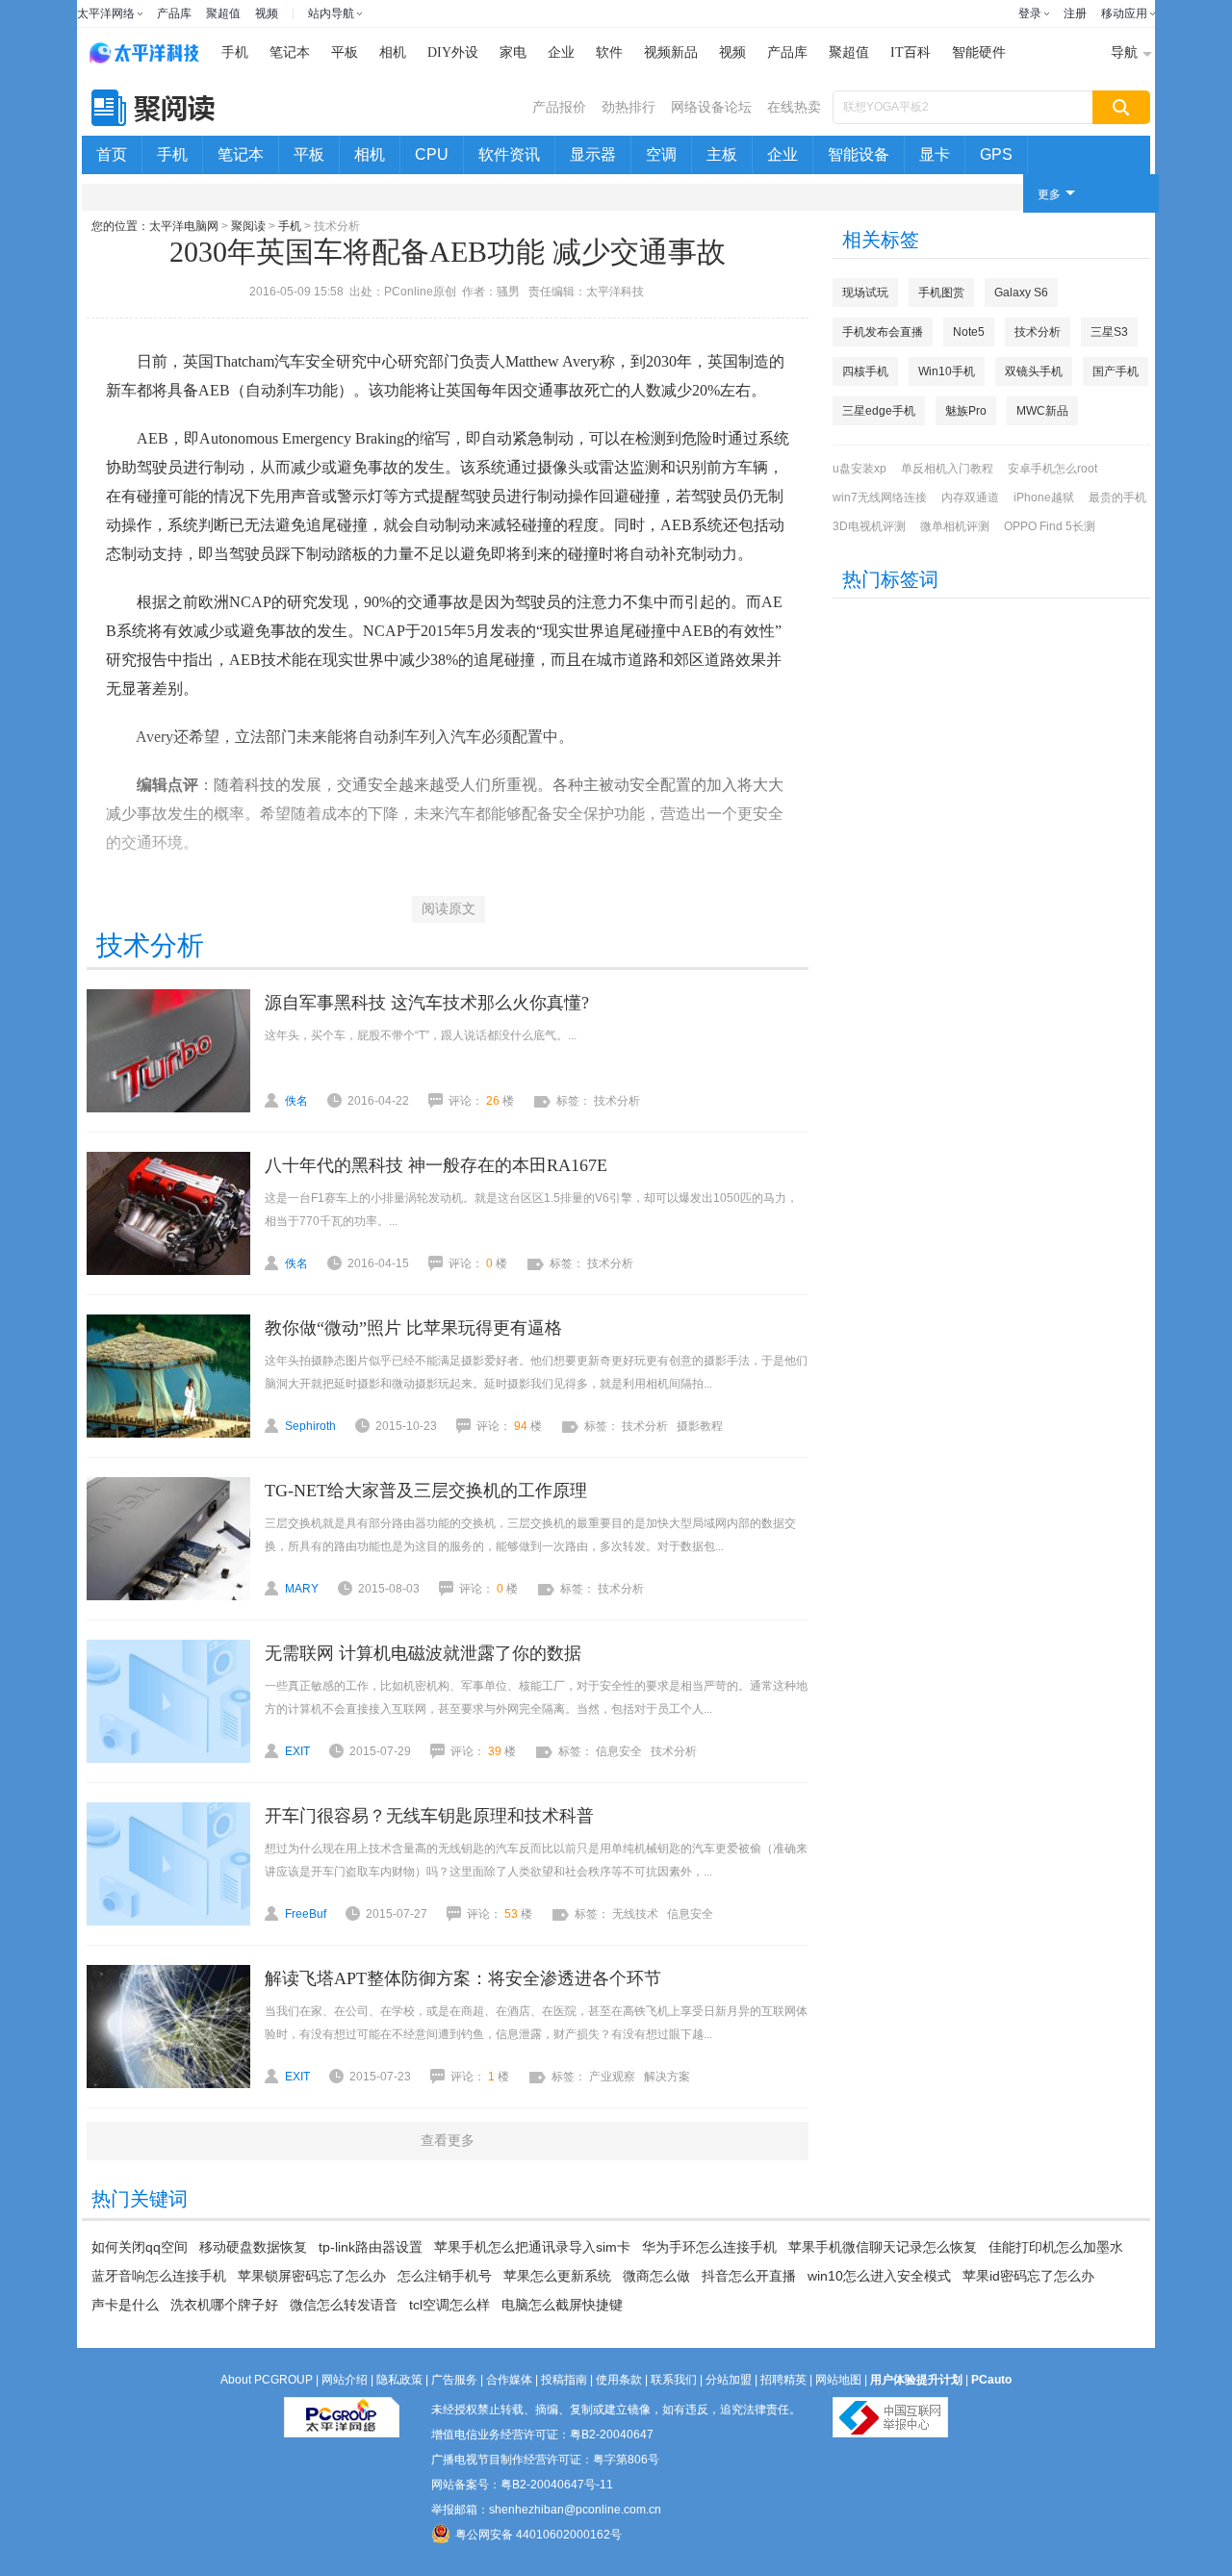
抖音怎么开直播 (749, 2276)
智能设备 (859, 154)
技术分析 (1038, 332)
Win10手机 (947, 371)
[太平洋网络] (342, 2410)
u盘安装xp (860, 469)
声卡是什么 (125, 2305)
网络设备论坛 (711, 107)
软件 (609, 52)
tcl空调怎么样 (449, 2305)
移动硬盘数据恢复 (253, 2247)
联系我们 (674, 2380)
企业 (561, 52)
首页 (112, 154)
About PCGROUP (267, 2380)
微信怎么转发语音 (344, 2305)
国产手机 (1116, 371)
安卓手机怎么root (1052, 469)
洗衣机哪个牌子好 (224, 2305)
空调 (661, 154)
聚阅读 (248, 226)
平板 (345, 52)
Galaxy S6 (1021, 293)
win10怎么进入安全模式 (879, 2276)
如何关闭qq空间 (140, 2247)
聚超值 (223, 13)
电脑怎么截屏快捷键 (562, 2305)
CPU (432, 154)
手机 (235, 52)
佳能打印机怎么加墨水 (1056, 2247)
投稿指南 (564, 2380)
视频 (267, 13)
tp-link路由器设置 (371, 2247)
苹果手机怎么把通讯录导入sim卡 (532, 2247)
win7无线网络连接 (880, 497)
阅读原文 (449, 909)
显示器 (593, 154)
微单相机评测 (955, 526)
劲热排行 (629, 107)
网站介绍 (345, 2380)
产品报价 (559, 107)
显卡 (935, 154)
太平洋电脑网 (184, 226)
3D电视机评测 (869, 526)
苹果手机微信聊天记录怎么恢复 (883, 2247)
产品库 (174, 13)
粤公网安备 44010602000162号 (539, 2535)
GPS (996, 154)
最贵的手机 (1117, 497)
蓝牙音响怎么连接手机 (159, 2276)
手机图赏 (941, 293)
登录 (1030, 13)
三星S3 (1109, 332)
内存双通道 (970, 497)
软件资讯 (509, 154)
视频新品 (671, 52)
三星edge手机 (879, 411)
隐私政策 (399, 2380)
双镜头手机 (1034, 371)
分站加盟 (729, 2380)
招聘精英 (783, 2380)
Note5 (969, 332)
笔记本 (290, 52)
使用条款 (619, 2380)
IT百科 (911, 52)
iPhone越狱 (1044, 497)
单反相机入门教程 (947, 469)
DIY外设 (453, 52)
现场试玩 (865, 293)
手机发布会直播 (883, 332)
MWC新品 (1042, 411)
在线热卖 (794, 107)
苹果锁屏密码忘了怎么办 (312, 2276)
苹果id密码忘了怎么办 (1028, 2276)
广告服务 (454, 2380)
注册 (1075, 13)
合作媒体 (509, 2380)
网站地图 (838, 2380)
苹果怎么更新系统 (557, 2276)
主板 (722, 154)
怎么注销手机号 (445, 2276)
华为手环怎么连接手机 (709, 2247)
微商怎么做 (656, 2276)
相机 (393, 52)
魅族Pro (966, 411)
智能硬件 (979, 52)
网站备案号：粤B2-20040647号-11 (522, 2485)
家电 (513, 52)
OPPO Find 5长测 (1050, 526)
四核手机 (865, 371)
